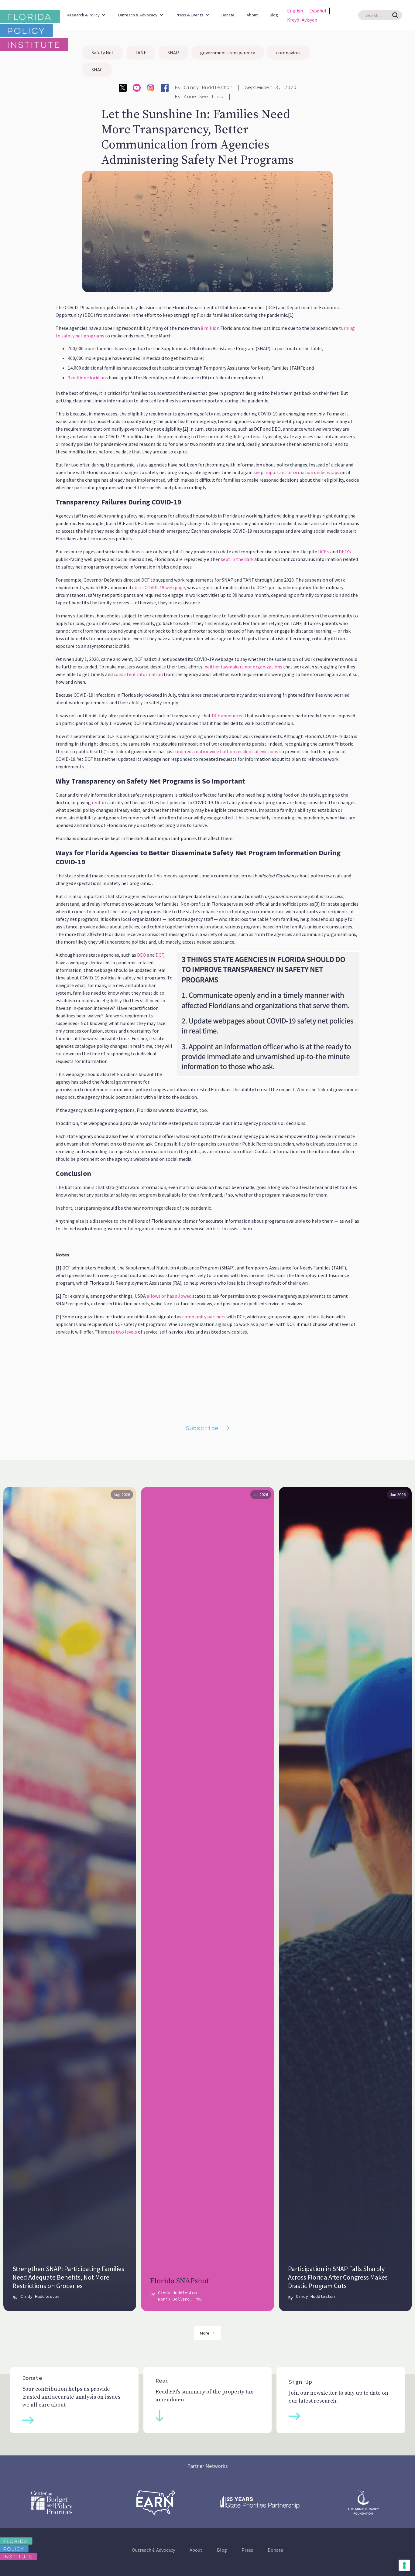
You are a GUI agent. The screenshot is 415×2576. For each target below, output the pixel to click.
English (295, 11)
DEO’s (344, 552)
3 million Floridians (88, 378)
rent (96, 802)
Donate (228, 15)
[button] (86, 12)
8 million (210, 328)
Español (318, 11)
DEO (141, 955)
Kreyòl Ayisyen (302, 20)
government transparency (228, 53)
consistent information (138, 674)
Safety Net (103, 53)
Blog (274, 15)
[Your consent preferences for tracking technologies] (404, 2565)
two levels (126, 1332)
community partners (203, 1317)
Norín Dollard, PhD (180, 2299)
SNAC (97, 70)
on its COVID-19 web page (158, 587)
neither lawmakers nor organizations (243, 667)
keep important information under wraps (296, 472)
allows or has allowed (169, 1296)
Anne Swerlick (204, 96)
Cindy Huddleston (208, 87)
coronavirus (288, 53)
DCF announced (227, 716)
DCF (159, 955)
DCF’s (323, 552)
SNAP (173, 53)
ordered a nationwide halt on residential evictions (227, 751)
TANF (141, 53)
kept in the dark (237, 559)
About (252, 15)
